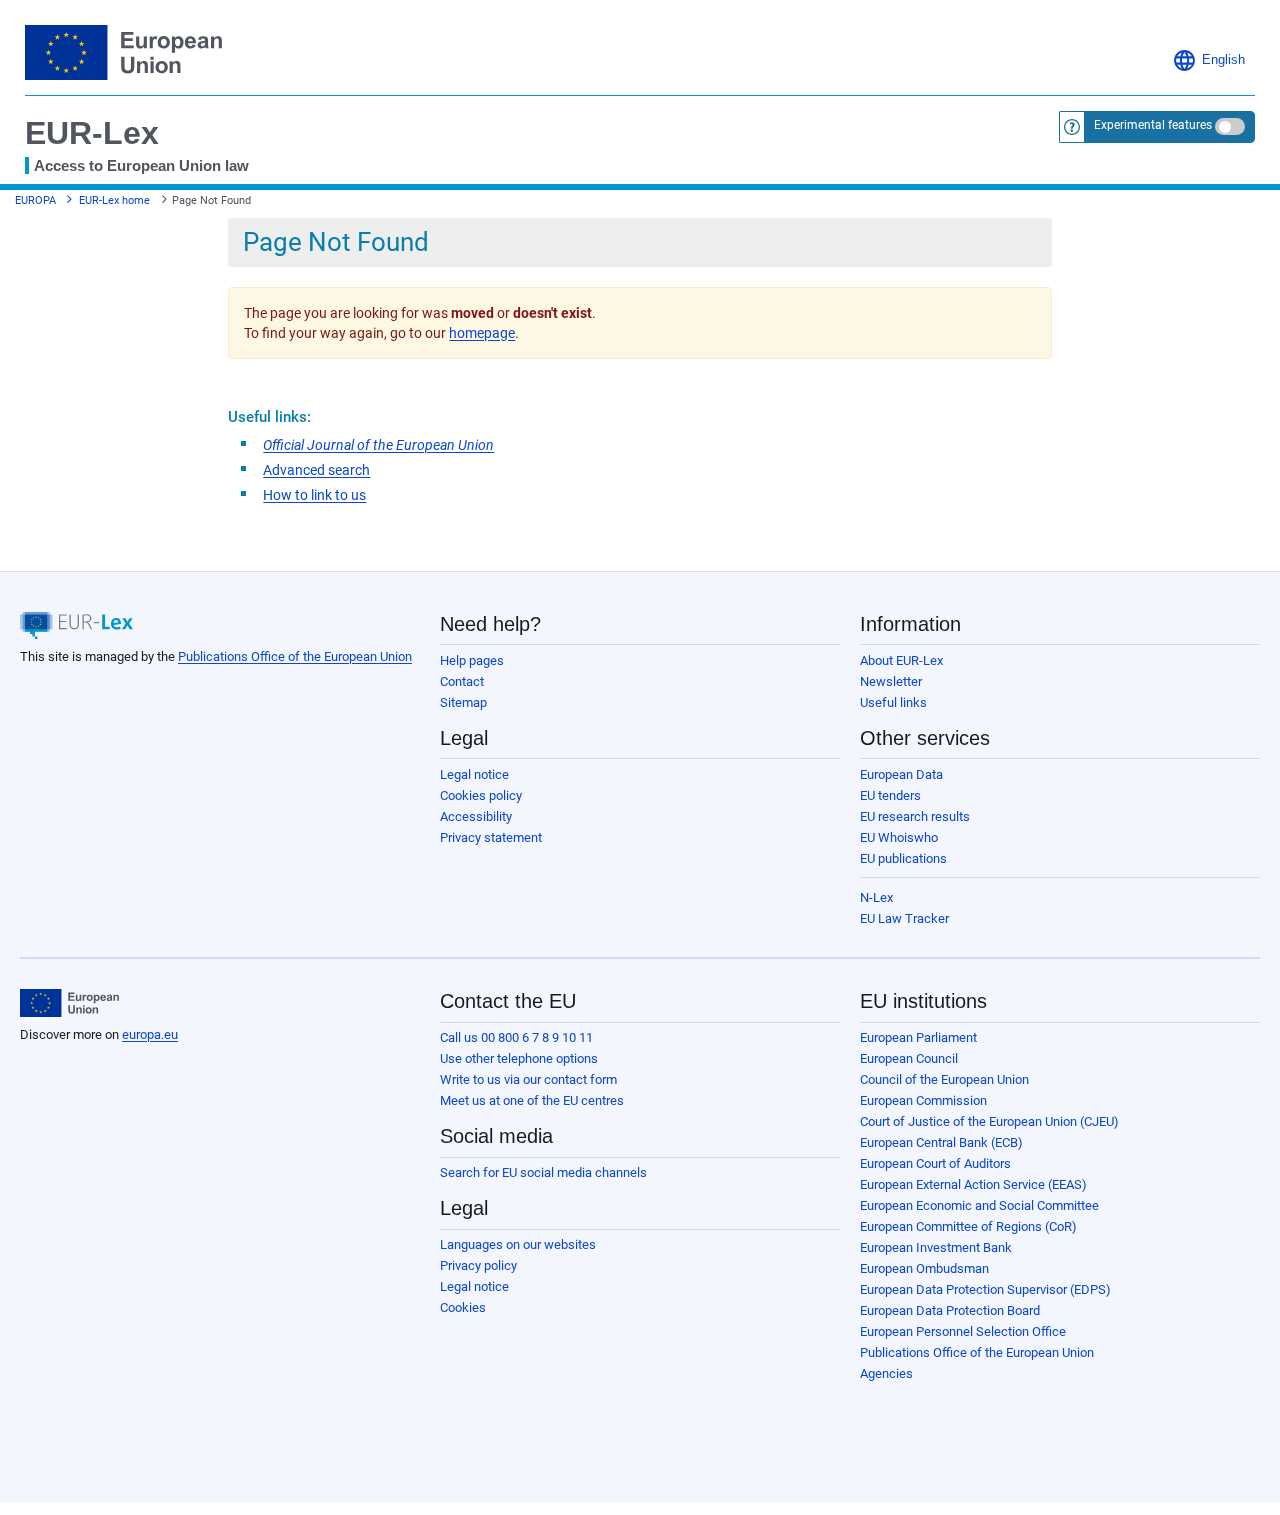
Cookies (463, 1307)
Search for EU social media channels (543, 1172)
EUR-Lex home (114, 200)
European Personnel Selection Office (963, 1331)
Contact (462, 681)
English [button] (1223, 60)
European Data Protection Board (950, 1310)
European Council (909, 1058)
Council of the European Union (944, 1079)
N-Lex (876, 897)
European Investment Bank (936, 1247)
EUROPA (35, 200)
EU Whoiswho (899, 837)
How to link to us (314, 495)
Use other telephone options (519, 1058)
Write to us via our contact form (528, 1079)
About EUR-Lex (901, 660)
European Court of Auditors (935, 1163)
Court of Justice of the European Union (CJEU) (989, 1121)
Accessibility (476, 816)
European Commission (923, 1100)
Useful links (893, 702)
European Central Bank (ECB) (941, 1142)
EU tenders (890, 795)
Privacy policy (478, 1265)
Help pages (472, 660)
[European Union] (69, 1003)
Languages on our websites (518, 1244)
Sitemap (463, 702)
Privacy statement (491, 837)
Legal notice (474, 774)
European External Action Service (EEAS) (973, 1184)
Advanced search (316, 470)
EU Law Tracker (904, 918)
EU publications (903, 858)
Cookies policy (481, 795)
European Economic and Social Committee (979, 1205)
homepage (482, 333)
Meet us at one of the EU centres (532, 1100)
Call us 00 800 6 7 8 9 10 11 (516, 1037)
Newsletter (891, 681)
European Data (901, 774)
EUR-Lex (92, 133)
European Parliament (918, 1037)
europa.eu (150, 1034)
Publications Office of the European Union (295, 656)
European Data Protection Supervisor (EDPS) (985, 1289)
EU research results (915, 816)
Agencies (886, 1373)
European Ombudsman (924, 1268)
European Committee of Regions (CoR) (968, 1226)
